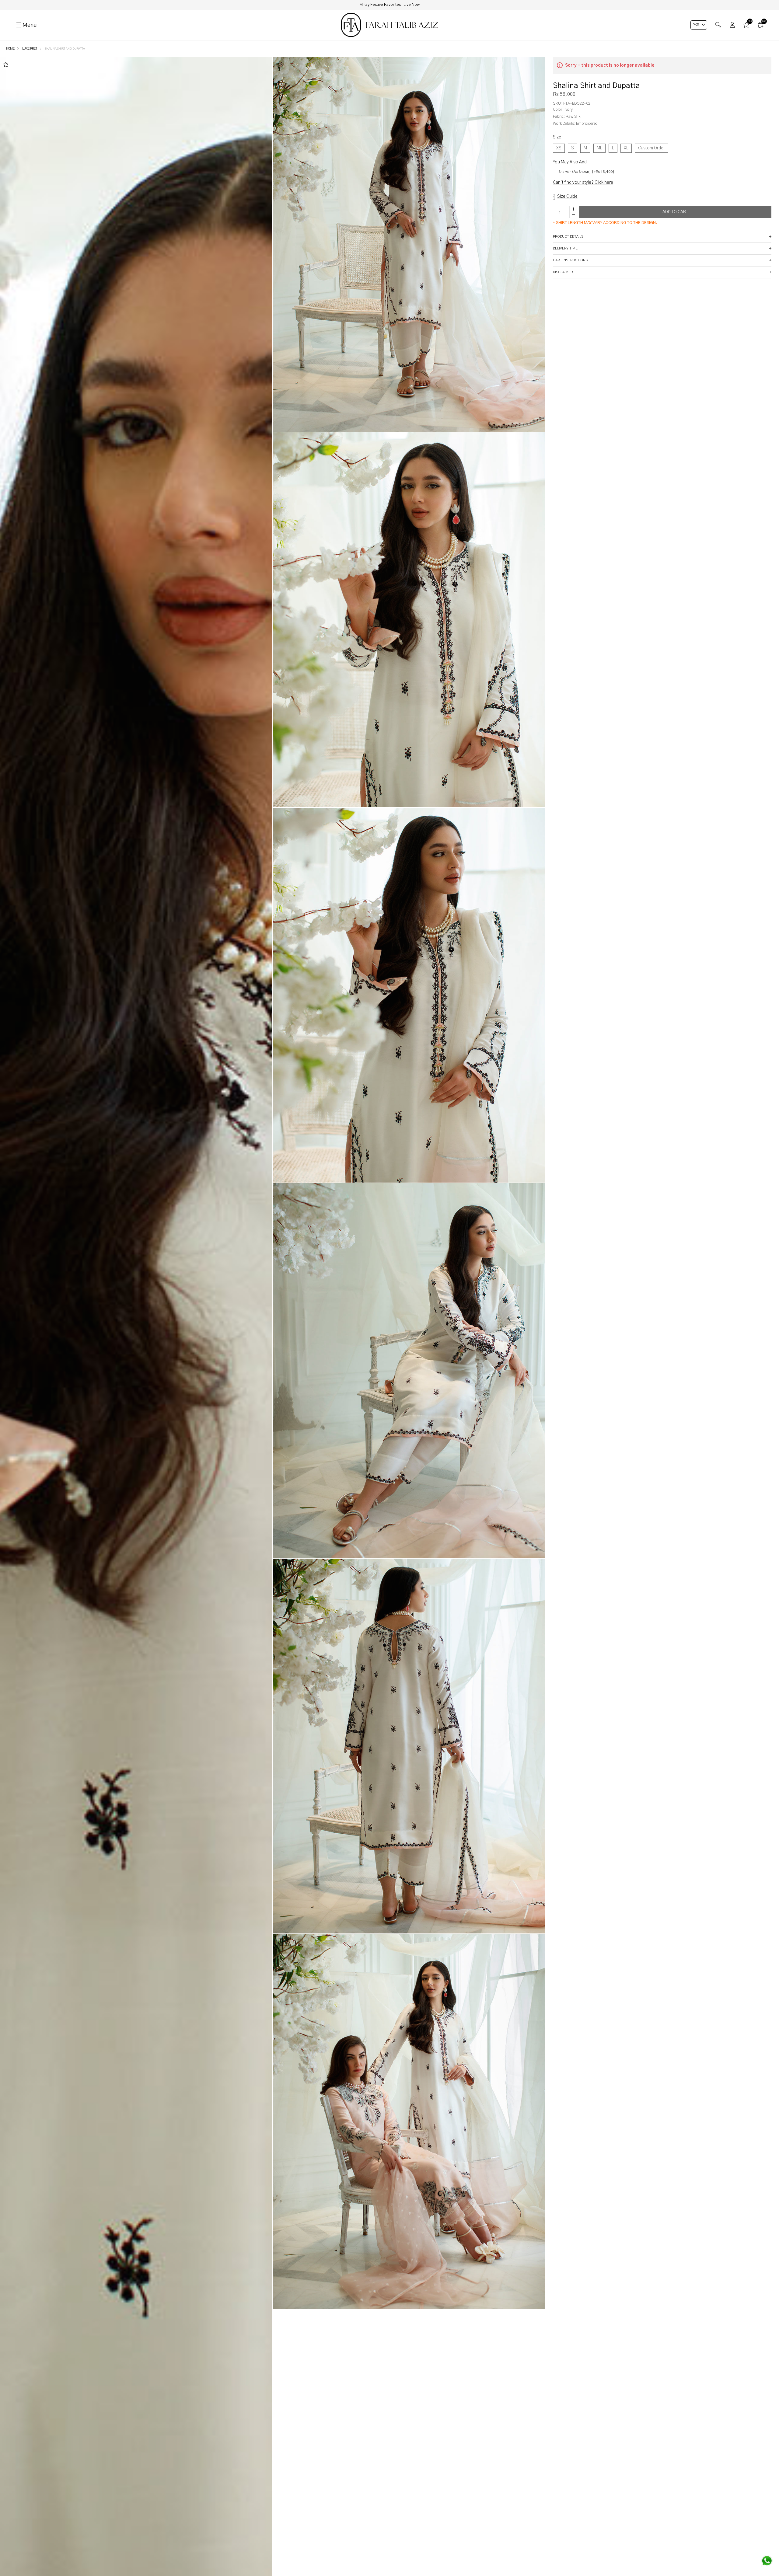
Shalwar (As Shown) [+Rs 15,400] (586, 172)
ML (599, 148)
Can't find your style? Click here (583, 183)
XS (559, 148)
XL (626, 148)
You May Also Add (570, 162)
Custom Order (651, 148)
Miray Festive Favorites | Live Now (389, 5)
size (558, 137)
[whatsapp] (767, 2561)
